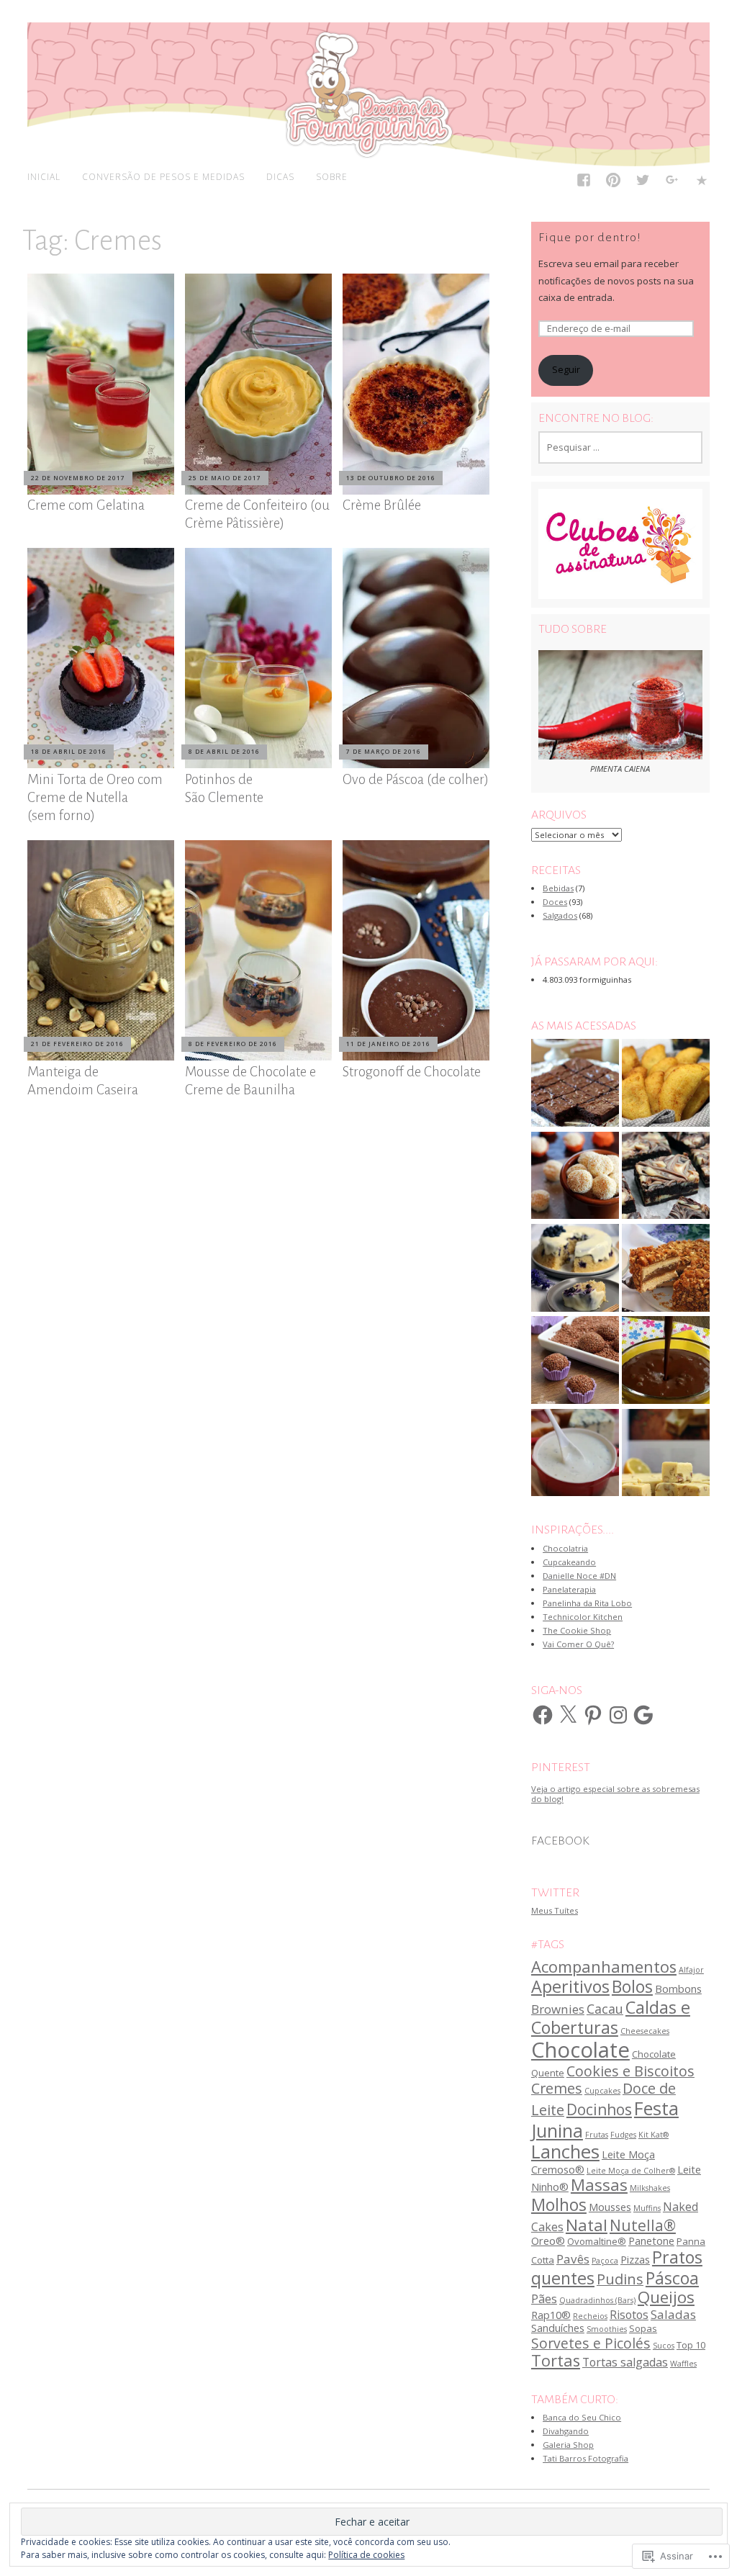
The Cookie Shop (577, 1630)
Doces (555, 902)
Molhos (559, 2205)
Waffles (683, 2364)
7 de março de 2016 (384, 751)
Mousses (610, 2207)
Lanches (565, 2152)
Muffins (647, 2208)
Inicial (44, 176)
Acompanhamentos (604, 1967)
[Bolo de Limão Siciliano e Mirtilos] (575, 1269)
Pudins (620, 2279)
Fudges (623, 2135)
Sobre (332, 176)
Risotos (629, 2315)
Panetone (651, 2241)
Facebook (560, 1841)
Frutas (597, 2135)
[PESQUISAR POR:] (620, 447)
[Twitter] (643, 183)
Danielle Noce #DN (579, 1576)
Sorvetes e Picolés (591, 2343)
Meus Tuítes (555, 1910)
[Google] (643, 1715)
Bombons (678, 1989)
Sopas (643, 2328)
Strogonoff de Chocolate (412, 1072)
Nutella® (643, 2225)
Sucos (664, 2346)
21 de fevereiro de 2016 (77, 1044)
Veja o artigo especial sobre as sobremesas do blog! (615, 1793)
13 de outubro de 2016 (391, 478)
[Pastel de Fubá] (666, 1084)
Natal (587, 2225)
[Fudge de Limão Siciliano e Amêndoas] (666, 1454)
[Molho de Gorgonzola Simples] (575, 1454)
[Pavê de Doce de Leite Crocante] (666, 1269)
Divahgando (566, 2431)
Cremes (557, 2088)
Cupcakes (602, 2091)
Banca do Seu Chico (582, 2417)
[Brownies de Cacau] (575, 1084)
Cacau (605, 2009)
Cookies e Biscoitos (630, 2071)
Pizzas (635, 2259)
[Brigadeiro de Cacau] (575, 1361)
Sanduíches (558, 2328)
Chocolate (580, 2050)
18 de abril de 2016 (69, 751)
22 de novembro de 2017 (78, 478)
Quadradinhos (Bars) (597, 2300)
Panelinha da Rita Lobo (587, 1603)
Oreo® (548, 2241)
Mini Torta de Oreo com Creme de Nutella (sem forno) (95, 797)
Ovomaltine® (597, 2241)
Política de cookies (366, 2555)
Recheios (590, 2316)
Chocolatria (565, 1548)
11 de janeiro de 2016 (388, 1044)
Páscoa (672, 2278)
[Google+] (673, 183)
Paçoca (605, 2261)
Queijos (666, 2297)
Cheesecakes (645, 2031)
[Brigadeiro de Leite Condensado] (575, 1176)
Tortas (556, 2360)
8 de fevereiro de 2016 (233, 1044)
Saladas (673, 2314)
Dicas (280, 176)
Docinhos (599, 2109)
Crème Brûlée (382, 505)
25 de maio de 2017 (225, 478)
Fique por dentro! (590, 238)
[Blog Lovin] (702, 183)
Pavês (573, 2259)
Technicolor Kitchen (583, 1617)
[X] (568, 1715)
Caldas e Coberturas (611, 2017)
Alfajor (691, 1970)
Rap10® (551, 2315)
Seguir (566, 370)
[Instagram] (618, 1715)
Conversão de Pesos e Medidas (163, 176)
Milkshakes (650, 2188)
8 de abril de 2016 (224, 751)
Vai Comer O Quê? (578, 1644)
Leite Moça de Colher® (631, 2171)
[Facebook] (584, 183)
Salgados (560, 915)
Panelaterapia (569, 1589)
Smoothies (607, 2329)
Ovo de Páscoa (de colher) (416, 779)
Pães (544, 2299)
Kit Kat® (654, 2135)
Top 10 (691, 2345)
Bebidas (558, 888)
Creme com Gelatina (86, 505)
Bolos (632, 1986)
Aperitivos (570, 1986)
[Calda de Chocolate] (666, 1361)
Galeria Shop (568, 2445)
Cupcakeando (569, 1562)
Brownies (558, 2009)
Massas (599, 2185)
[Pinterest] (614, 183)
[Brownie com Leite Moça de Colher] (666, 1176)
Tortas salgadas (625, 2362)
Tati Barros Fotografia (585, 2458)
